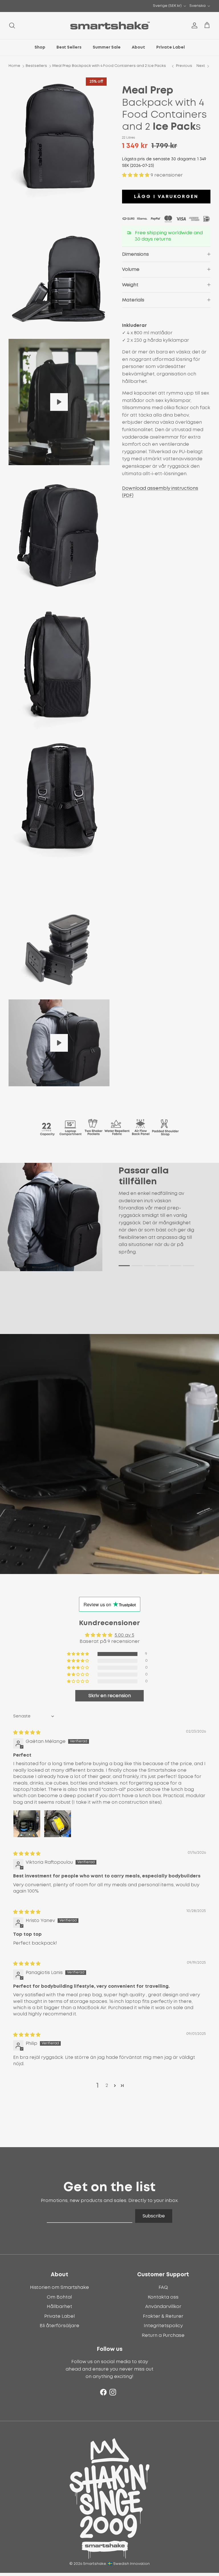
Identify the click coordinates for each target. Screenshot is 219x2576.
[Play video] (59, 402)
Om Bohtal (59, 2297)
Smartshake (95, 2564)
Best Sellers (69, 47)
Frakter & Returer (163, 2316)
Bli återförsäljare (59, 2326)
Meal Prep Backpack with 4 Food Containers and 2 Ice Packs (109, 66)
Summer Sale (107, 47)
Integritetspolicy (163, 2326)
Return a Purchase (163, 2335)
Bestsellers (36, 66)
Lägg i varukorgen (166, 197)
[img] (27, 1733)
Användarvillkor (163, 2307)
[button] (136, 175)
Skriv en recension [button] (110, 1696)
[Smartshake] (110, 26)
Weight (130, 285)
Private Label (171, 47)
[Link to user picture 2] (58, 1824)
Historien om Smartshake (59, 2287)
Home (14, 66)
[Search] (12, 25)
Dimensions (135, 254)
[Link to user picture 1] (27, 1824)
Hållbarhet (59, 2307)
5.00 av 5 (124, 1635)
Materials (133, 300)
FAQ (163, 2287)
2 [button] (107, 2085)
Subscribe (154, 2216)
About (138, 47)
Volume (131, 269)
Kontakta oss (163, 2297)
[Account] (193, 25)
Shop (40, 47)
